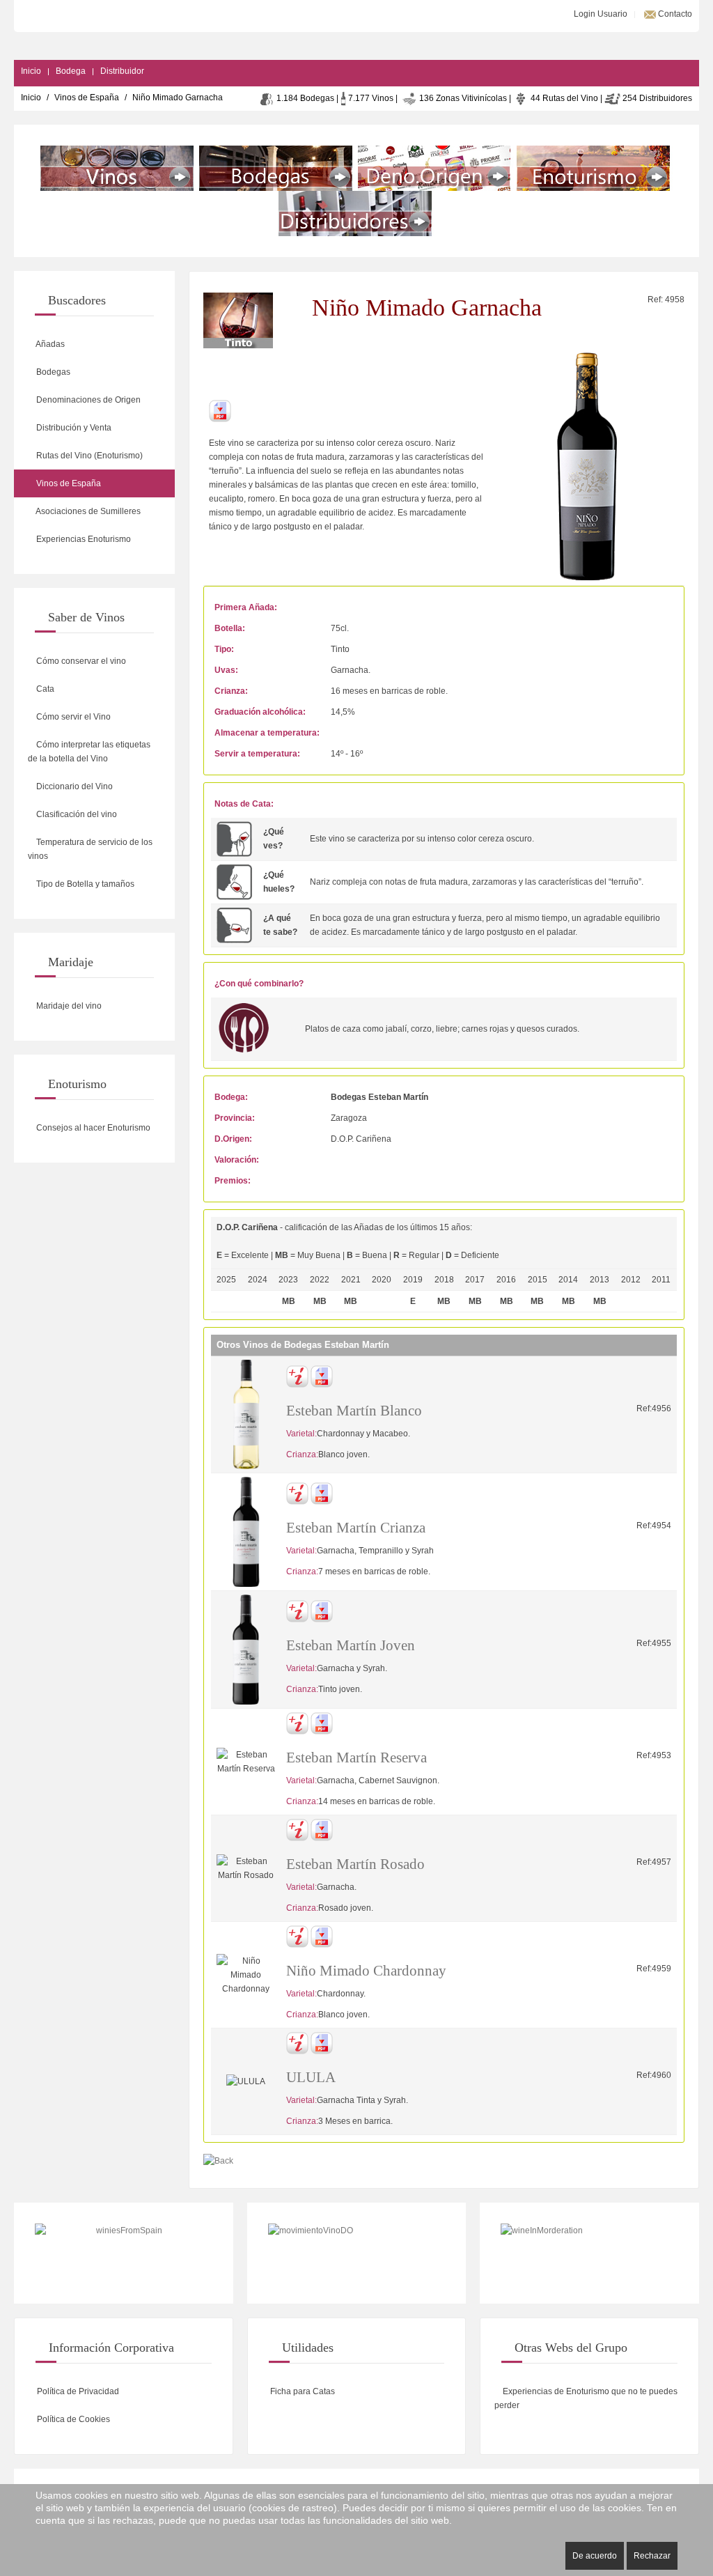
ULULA (311, 2077)
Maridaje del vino (68, 1006)
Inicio (31, 71)
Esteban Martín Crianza (356, 1528)
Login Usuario (600, 14)
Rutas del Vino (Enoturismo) (88, 456)
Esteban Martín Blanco (354, 1411)
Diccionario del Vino (73, 786)
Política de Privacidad (77, 2391)
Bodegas (52, 372)
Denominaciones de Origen (87, 400)
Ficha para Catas (301, 2391)
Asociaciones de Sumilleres (87, 511)
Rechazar (652, 2556)
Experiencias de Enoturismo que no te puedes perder (586, 2398)
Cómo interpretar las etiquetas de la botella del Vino (89, 752)
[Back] (218, 2160)
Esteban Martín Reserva (356, 1758)
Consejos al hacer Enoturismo (92, 1128)
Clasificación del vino (76, 814)
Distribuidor (122, 71)
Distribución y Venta (73, 428)
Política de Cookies (72, 2419)
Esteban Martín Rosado (355, 1864)
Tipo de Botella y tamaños (84, 884)
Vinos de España (87, 98)
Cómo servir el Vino (72, 717)
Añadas (49, 344)
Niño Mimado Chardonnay (366, 1971)
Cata (44, 689)
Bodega (71, 71)
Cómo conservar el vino (80, 661)
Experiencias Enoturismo (83, 539)
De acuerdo (595, 2556)
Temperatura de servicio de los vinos (90, 849)
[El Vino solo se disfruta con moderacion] (589, 2253)
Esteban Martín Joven (351, 1645)
